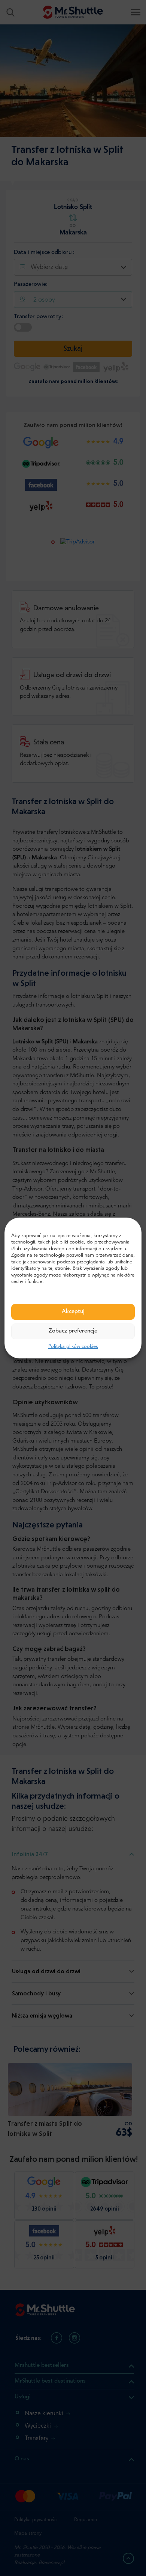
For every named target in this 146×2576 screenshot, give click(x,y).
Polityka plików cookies (73, 1347)
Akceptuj (73, 1312)
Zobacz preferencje (73, 1331)
